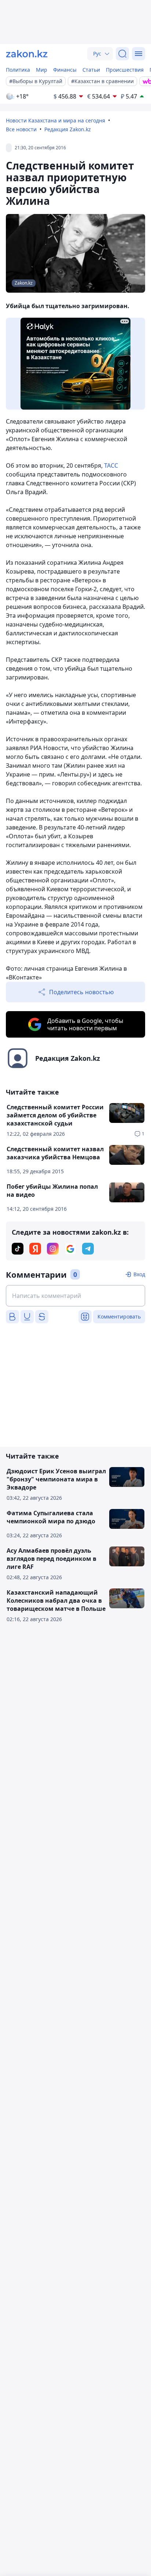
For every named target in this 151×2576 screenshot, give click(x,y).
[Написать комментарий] (75, 1296)
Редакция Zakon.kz (68, 129)
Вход (139, 1274)
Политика (18, 70)
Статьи (91, 70)
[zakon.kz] (27, 54)
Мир (42, 70)
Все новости (21, 129)
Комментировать (119, 1316)
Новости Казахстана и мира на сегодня (56, 120)
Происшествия (125, 70)
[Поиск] (122, 54)
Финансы (65, 70)
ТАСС (111, 465)
